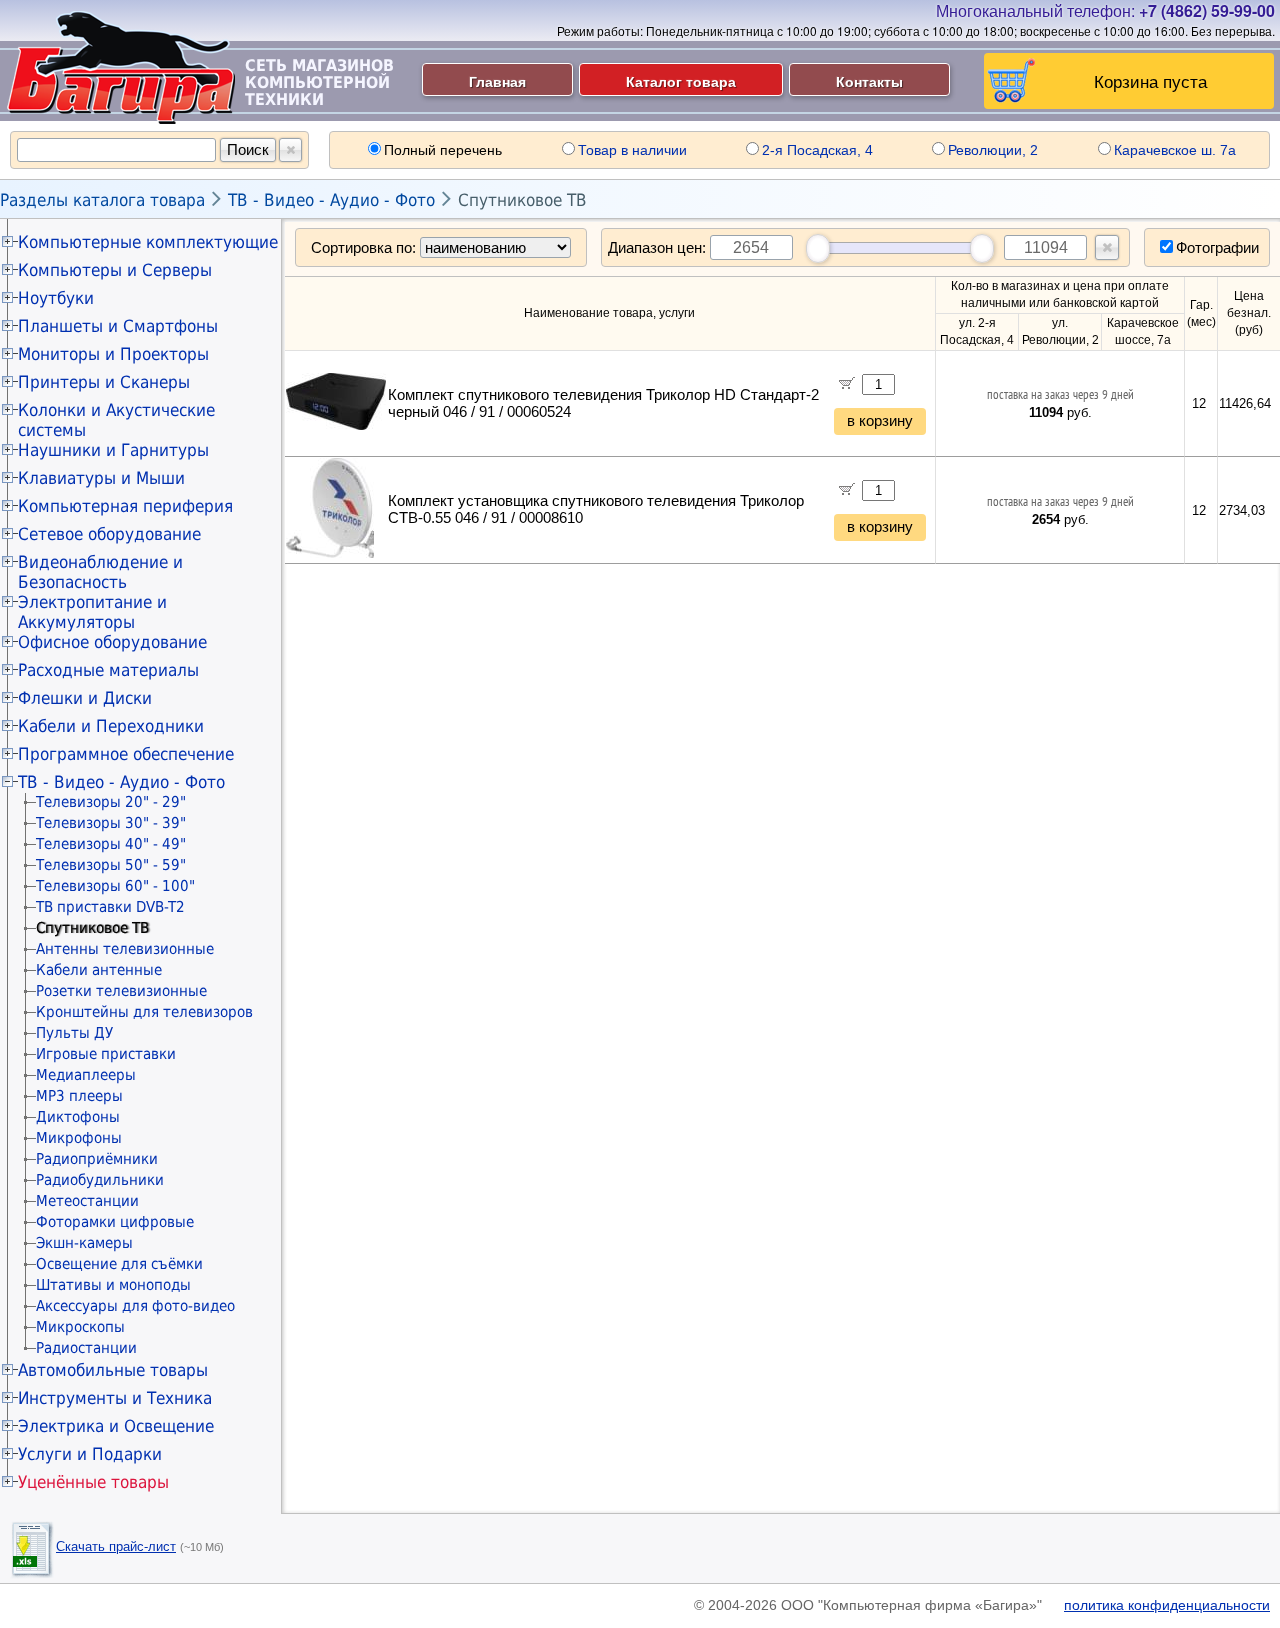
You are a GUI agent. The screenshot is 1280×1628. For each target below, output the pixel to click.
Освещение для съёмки (119, 1264)
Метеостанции (87, 1201)
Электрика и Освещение (116, 1426)
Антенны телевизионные (125, 949)
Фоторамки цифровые (115, 1222)
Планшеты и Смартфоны (118, 326)
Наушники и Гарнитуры (113, 450)
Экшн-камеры (84, 1243)
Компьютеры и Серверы (115, 270)
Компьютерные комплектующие (148, 242)
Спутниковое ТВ (522, 200)
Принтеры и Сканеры (104, 382)
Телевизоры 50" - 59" (111, 865)
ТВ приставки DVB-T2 (110, 907)
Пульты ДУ (74, 1033)
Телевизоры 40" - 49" (111, 844)
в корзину (880, 421)
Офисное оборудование (112, 642)
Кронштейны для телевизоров (144, 1012)
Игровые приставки (106, 1054)
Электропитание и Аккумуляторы (92, 612)
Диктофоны (78, 1117)
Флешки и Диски (85, 698)
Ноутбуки (56, 298)
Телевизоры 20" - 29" (111, 802)
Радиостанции (86, 1348)
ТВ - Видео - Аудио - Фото (331, 200)
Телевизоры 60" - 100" (115, 886)
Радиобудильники (100, 1180)
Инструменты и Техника (115, 1398)
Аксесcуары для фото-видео (135, 1306)
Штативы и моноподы (113, 1285)
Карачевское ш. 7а (1175, 150)
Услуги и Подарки (90, 1454)
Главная (497, 81)
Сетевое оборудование (109, 534)
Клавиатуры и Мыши (101, 478)
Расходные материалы (108, 670)
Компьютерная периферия (125, 506)
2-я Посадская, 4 (817, 150)
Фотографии (1217, 247)
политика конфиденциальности (1167, 1605)
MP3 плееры (79, 1096)
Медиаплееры (86, 1075)
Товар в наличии (632, 150)
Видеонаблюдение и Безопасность (100, 572)
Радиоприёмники (97, 1159)
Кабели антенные (99, 970)
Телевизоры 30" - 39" (111, 823)
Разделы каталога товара (102, 200)
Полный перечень (443, 150)
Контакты (869, 81)
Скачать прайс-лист (116, 1546)
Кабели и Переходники (111, 726)
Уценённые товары (93, 1482)
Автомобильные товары (113, 1370)
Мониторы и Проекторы (113, 354)
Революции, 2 (993, 150)
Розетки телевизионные (121, 991)
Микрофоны (79, 1138)
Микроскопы (80, 1327)
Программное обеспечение (126, 754)
